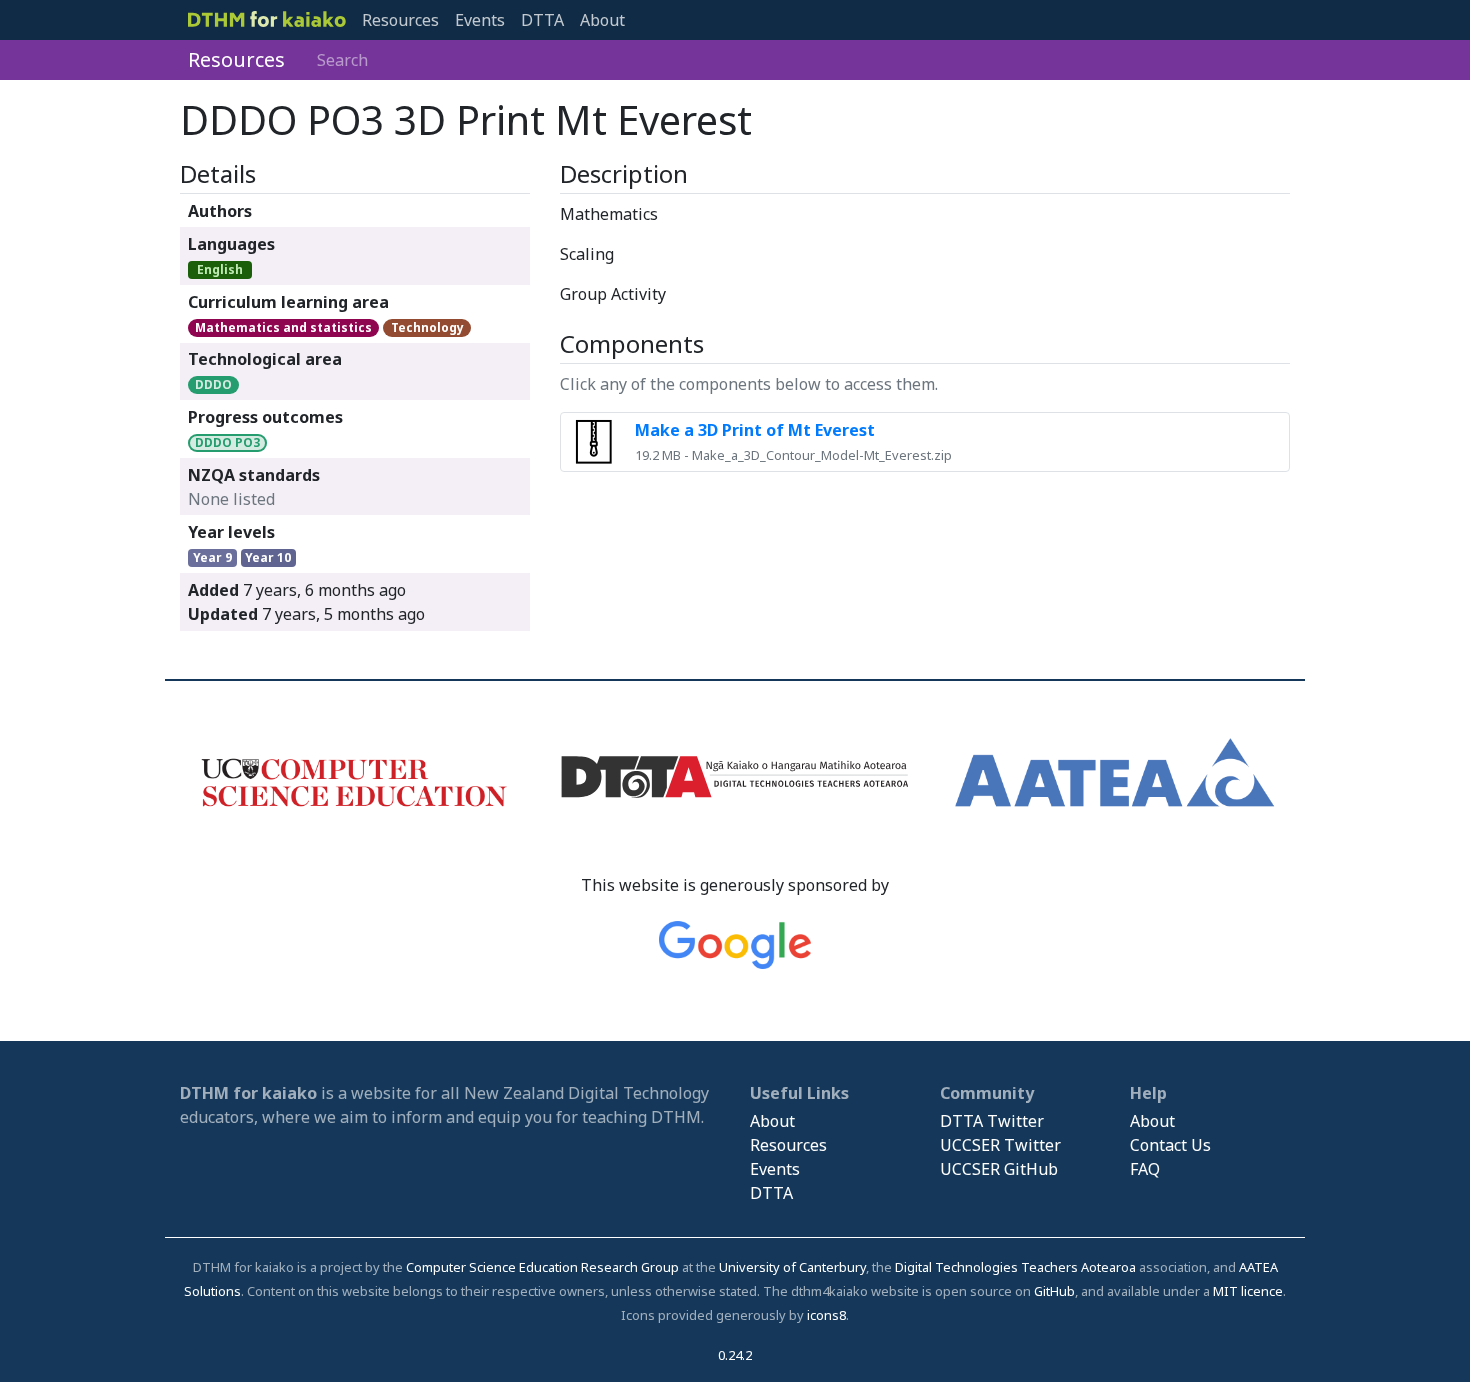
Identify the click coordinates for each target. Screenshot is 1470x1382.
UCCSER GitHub (999, 1169)
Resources (400, 20)
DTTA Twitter (992, 1121)
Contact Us (1170, 1145)
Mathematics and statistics (283, 327)
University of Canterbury (792, 1267)
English (220, 269)
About (602, 20)
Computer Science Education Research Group (542, 1267)
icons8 (826, 1315)
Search (342, 60)
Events (480, 20)
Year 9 (212, 557)
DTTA (542, 20)
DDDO (213, 384)
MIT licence (1248, 1291)
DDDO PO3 (227, 442)
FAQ (1145, 1169)
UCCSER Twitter (1000, 1145)
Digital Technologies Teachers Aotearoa (1015, 1267)
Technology (427, 327)
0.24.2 (735, 1355)
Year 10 (268, 557)
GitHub (1054, 1291)
